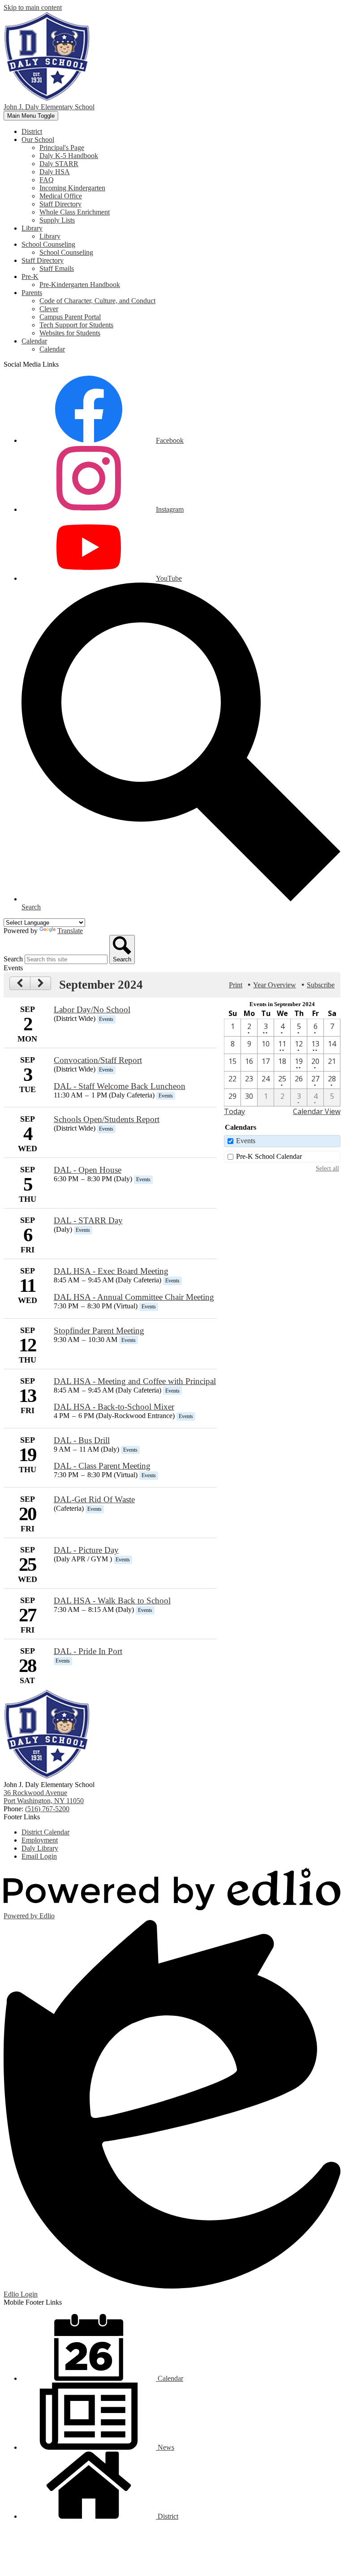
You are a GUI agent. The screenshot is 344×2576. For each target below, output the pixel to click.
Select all (327, 1168)
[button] (38, 139)
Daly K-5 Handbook (69, 156)
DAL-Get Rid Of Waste (94, 1499)
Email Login (39, 1856)
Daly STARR (59, 164)
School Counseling (66, 252)
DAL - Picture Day (86, 1550)
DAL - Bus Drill (82, 1440)
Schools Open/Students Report (107, 1119)
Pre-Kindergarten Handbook (80, 285)
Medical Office (61, 196)
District (167, 2516)
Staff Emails (57, 268)
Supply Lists (57, 220)
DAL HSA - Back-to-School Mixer (114, 1407)
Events (246, 1141)
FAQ (47, 180)
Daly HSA (55, 172)
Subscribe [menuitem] (321, 985)
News (165, 2447)
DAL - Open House (88, 1170)
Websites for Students (70, 333)
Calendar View (317, 1111)
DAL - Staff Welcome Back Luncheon (120, 1086)
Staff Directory (60, 204)
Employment (40, 1840)
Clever (49, 309)
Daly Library (40, 1848)
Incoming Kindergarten (72, 188)
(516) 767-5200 (47, 1809)
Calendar (52, 349)
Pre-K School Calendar (269, 1156)
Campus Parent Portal (70, 317)
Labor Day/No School (92, 1009)
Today (234, 1111)
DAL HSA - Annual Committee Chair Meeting (134, 1297)
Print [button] (236, 985)
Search (13, 959)
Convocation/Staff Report (98, 1060)
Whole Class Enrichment (75, 212)
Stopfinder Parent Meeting (99, 1331)
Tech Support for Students (76, 325)
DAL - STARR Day (88, 1220)
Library (50, 236)
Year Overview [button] (275, 985)
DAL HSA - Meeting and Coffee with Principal (135, 1381)
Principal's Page (62, 148)
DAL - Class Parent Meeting (102, 1466)
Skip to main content (33, 7)
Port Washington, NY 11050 (44, 1797)
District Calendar (45, 1832)
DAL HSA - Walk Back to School (112, 1601)
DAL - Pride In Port (88, 1651)
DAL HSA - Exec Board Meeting (111, 1271)
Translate (70, 931)
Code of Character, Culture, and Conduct (97, 301)
